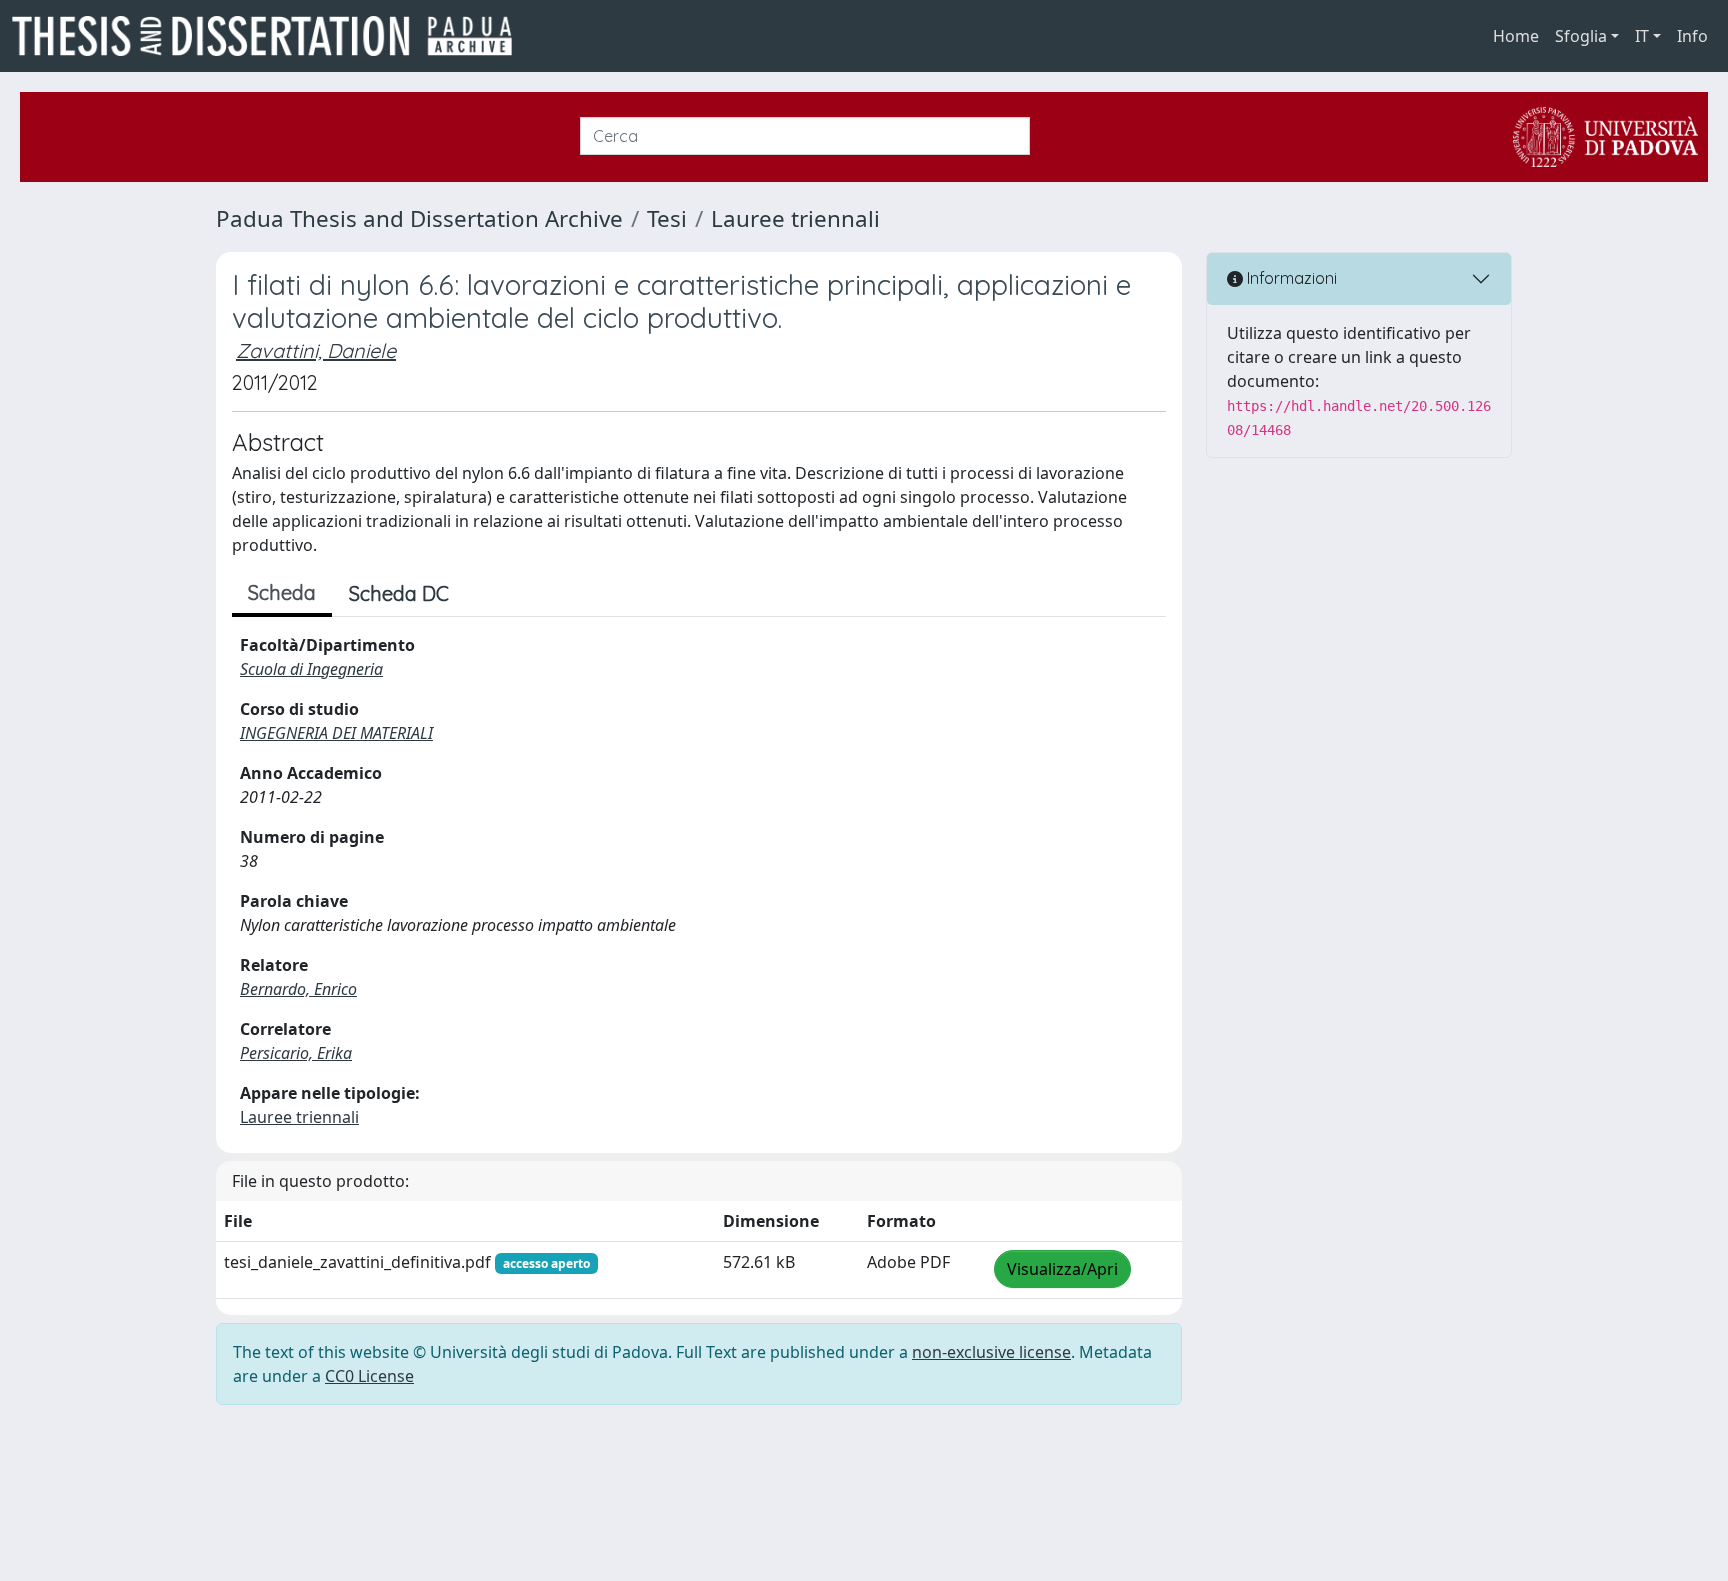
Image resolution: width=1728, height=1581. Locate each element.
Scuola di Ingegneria (311, 669)
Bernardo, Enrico (298, 989)
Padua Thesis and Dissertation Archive (419, 218)
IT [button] (1642, 36)
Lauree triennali (795, 218)
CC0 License (369, 1376)
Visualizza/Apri (1062, 1269)
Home (1516, 36)
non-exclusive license (991, 1352)
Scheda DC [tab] (399, 593)
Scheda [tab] (282, 592)
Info (1692, 36)
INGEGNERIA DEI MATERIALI (336, 733)
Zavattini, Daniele (316, 350)
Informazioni (1290, 278)
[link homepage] (270, 36)
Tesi (667, 218)
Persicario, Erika (296, 1053)
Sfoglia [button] (1581, 36)
